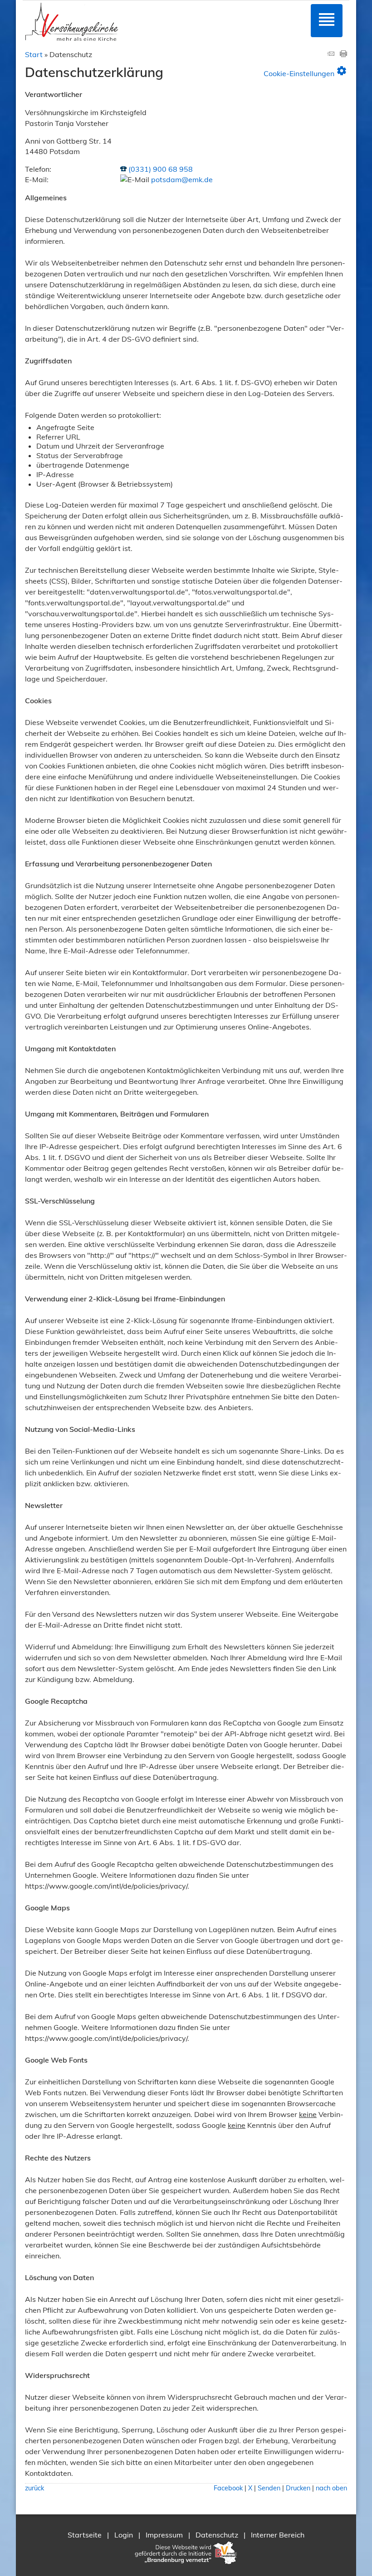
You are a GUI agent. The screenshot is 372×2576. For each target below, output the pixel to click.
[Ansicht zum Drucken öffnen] (343, 54)
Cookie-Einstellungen (305, 71)
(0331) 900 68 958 (161, 169)
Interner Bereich (278, 2535)
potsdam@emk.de (182, 179)
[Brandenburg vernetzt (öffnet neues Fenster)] (186, 2564)
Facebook (228, 2488)
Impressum (164, 2535)
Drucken (298, 2488)
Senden (269, 2488)
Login (124, 2535)
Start (34, 54)
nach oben (331, 2488)
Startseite (85, 2535)
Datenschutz (217, 2535)
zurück (34, 2488)
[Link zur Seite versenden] (331, 54)
